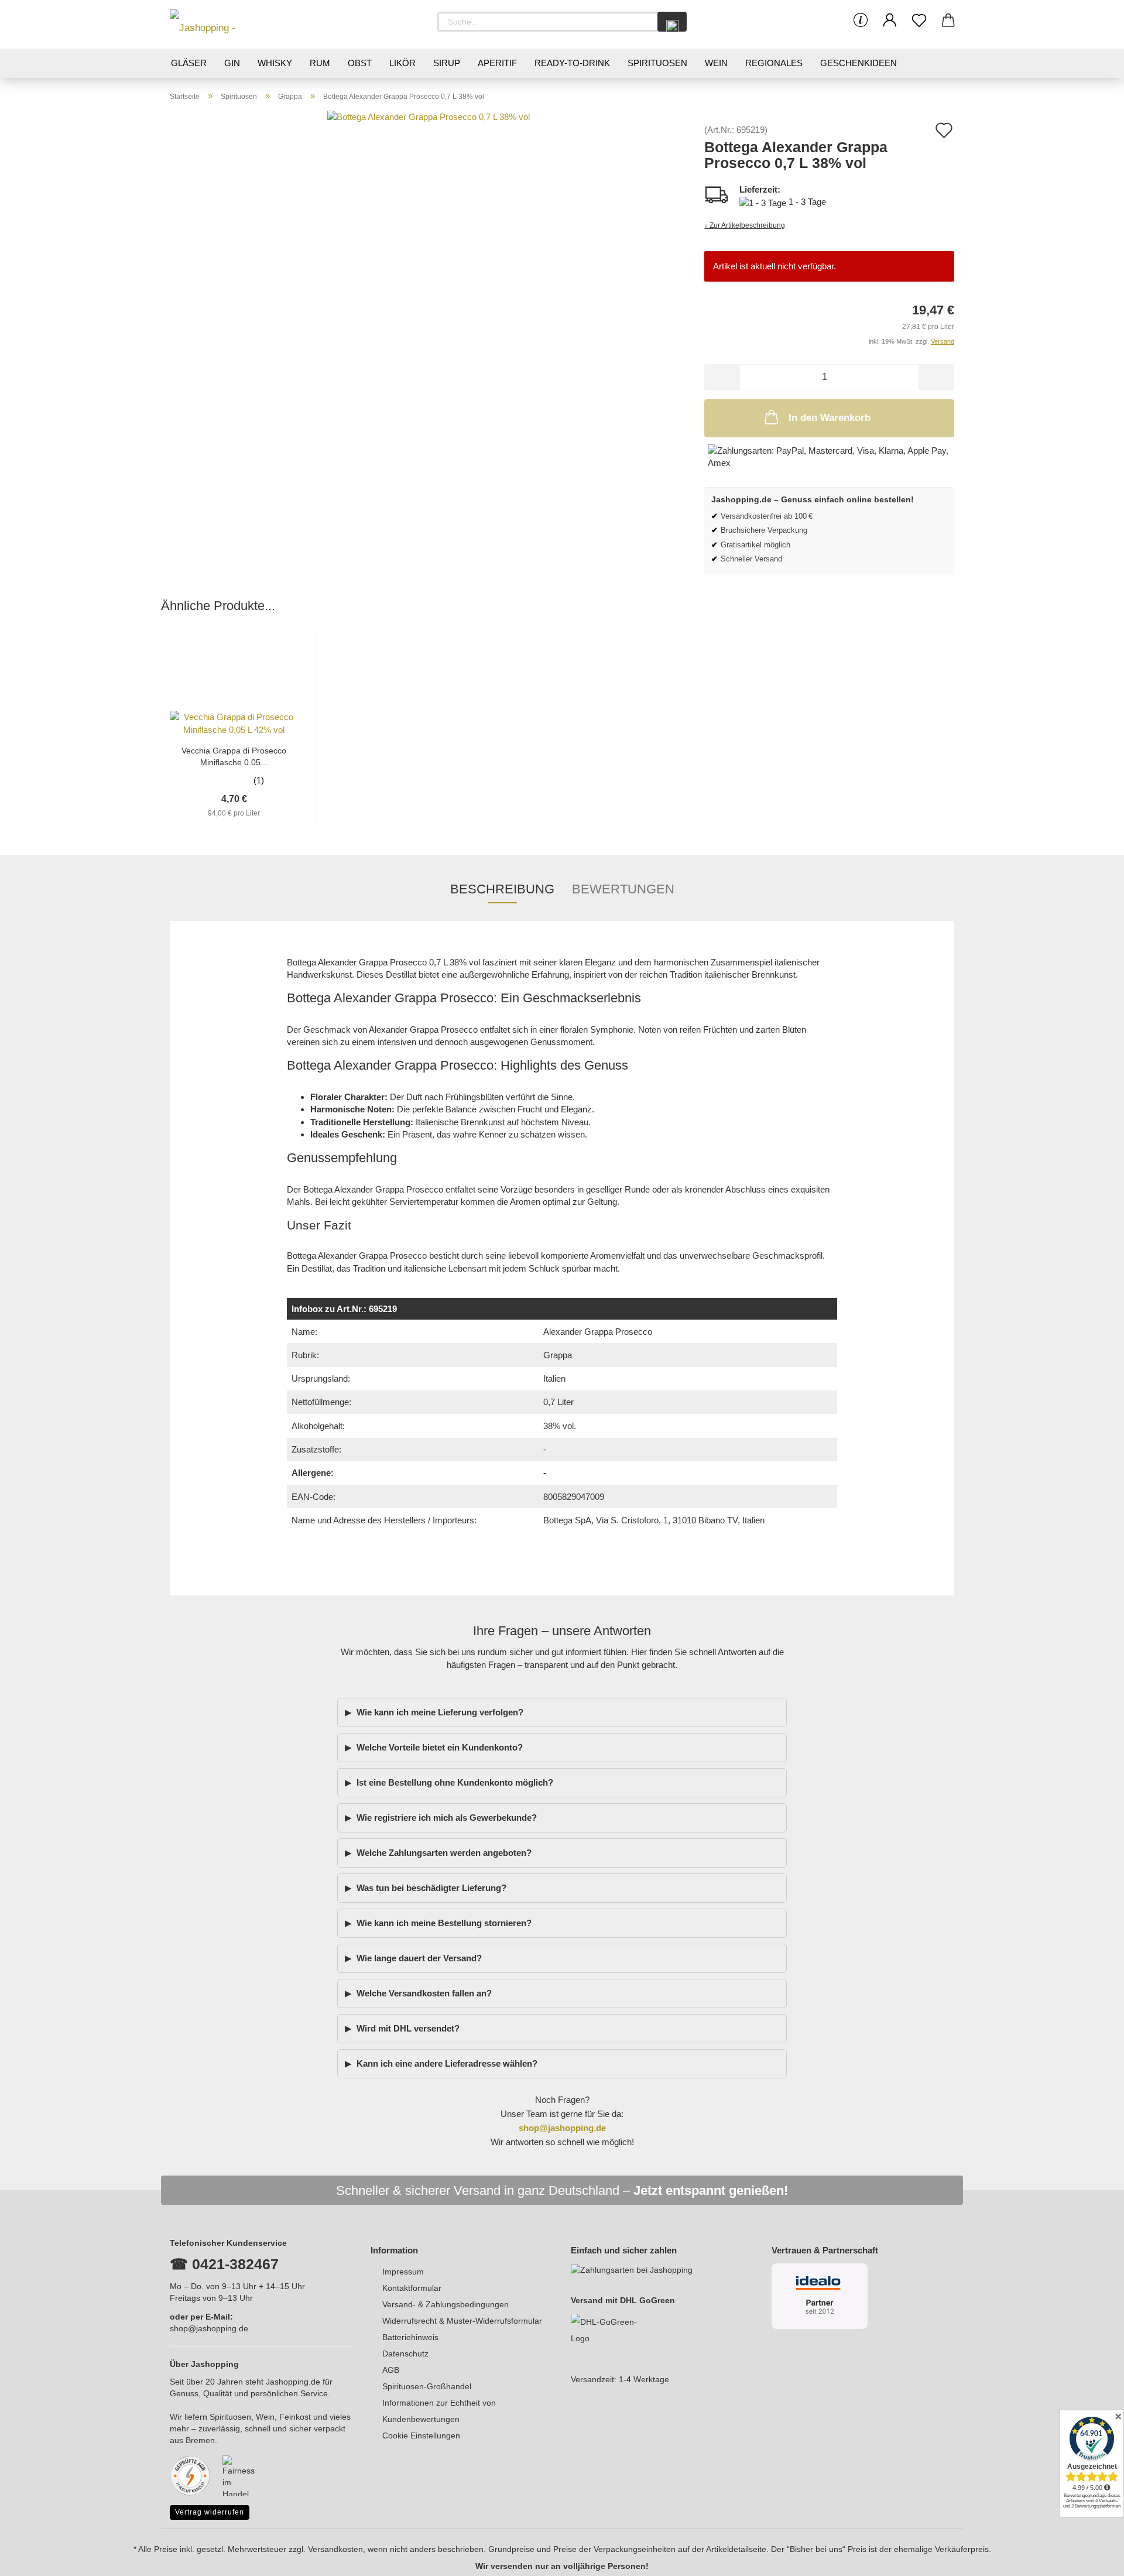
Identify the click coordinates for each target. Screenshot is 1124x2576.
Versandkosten (335, 2549)
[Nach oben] (1092, 2558)
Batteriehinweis (410, 2337)
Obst (360, 63)
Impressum (403, 2272)
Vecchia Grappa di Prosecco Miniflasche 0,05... (234, 756)
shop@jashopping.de (209, 2328)
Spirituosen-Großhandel (427, 2386)
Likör (402, 63)
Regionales (774, 63)
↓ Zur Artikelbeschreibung (745, 225)
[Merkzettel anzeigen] (919, 20)
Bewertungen (623, 889)
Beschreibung (502, 889)
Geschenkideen (859, 63)
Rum (320, 63)
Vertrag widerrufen (210, 2512)
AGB (391, 2370)
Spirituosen (657, 63)
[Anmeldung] (890, 20)
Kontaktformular (412, 2288)
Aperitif (497, 63)
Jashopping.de (293, 2382)
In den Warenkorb (830, 418)
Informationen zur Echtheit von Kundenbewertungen (439, 2411)
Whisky (275, 63)
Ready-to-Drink (572, 63)
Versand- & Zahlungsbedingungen (446, 2304)
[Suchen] (672, 22)
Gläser (189, 63)
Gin (232, 63)
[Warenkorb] (948, 20)
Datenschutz (405, 2354)
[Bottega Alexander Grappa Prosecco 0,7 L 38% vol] (429, 211)
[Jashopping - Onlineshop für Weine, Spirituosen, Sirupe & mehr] (222, 24)
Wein (716, 63)
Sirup (447, 63)
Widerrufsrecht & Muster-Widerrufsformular (462, 2321)
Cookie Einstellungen (421, 2435)
